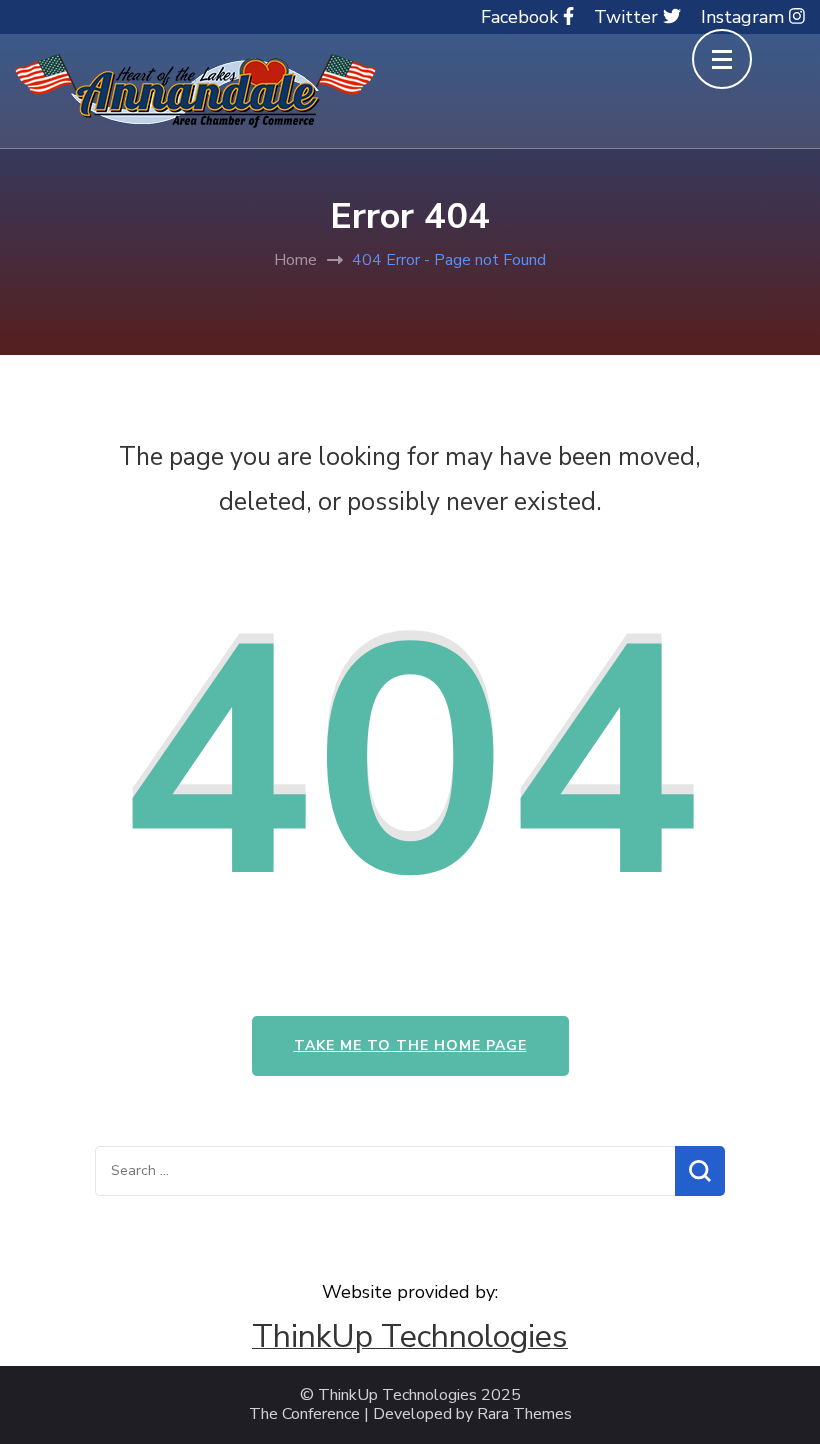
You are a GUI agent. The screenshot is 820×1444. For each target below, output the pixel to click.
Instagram (745, 17)
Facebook (522, 17)
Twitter (628, 17)
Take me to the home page (410, 1045)
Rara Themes (524, 1414)
